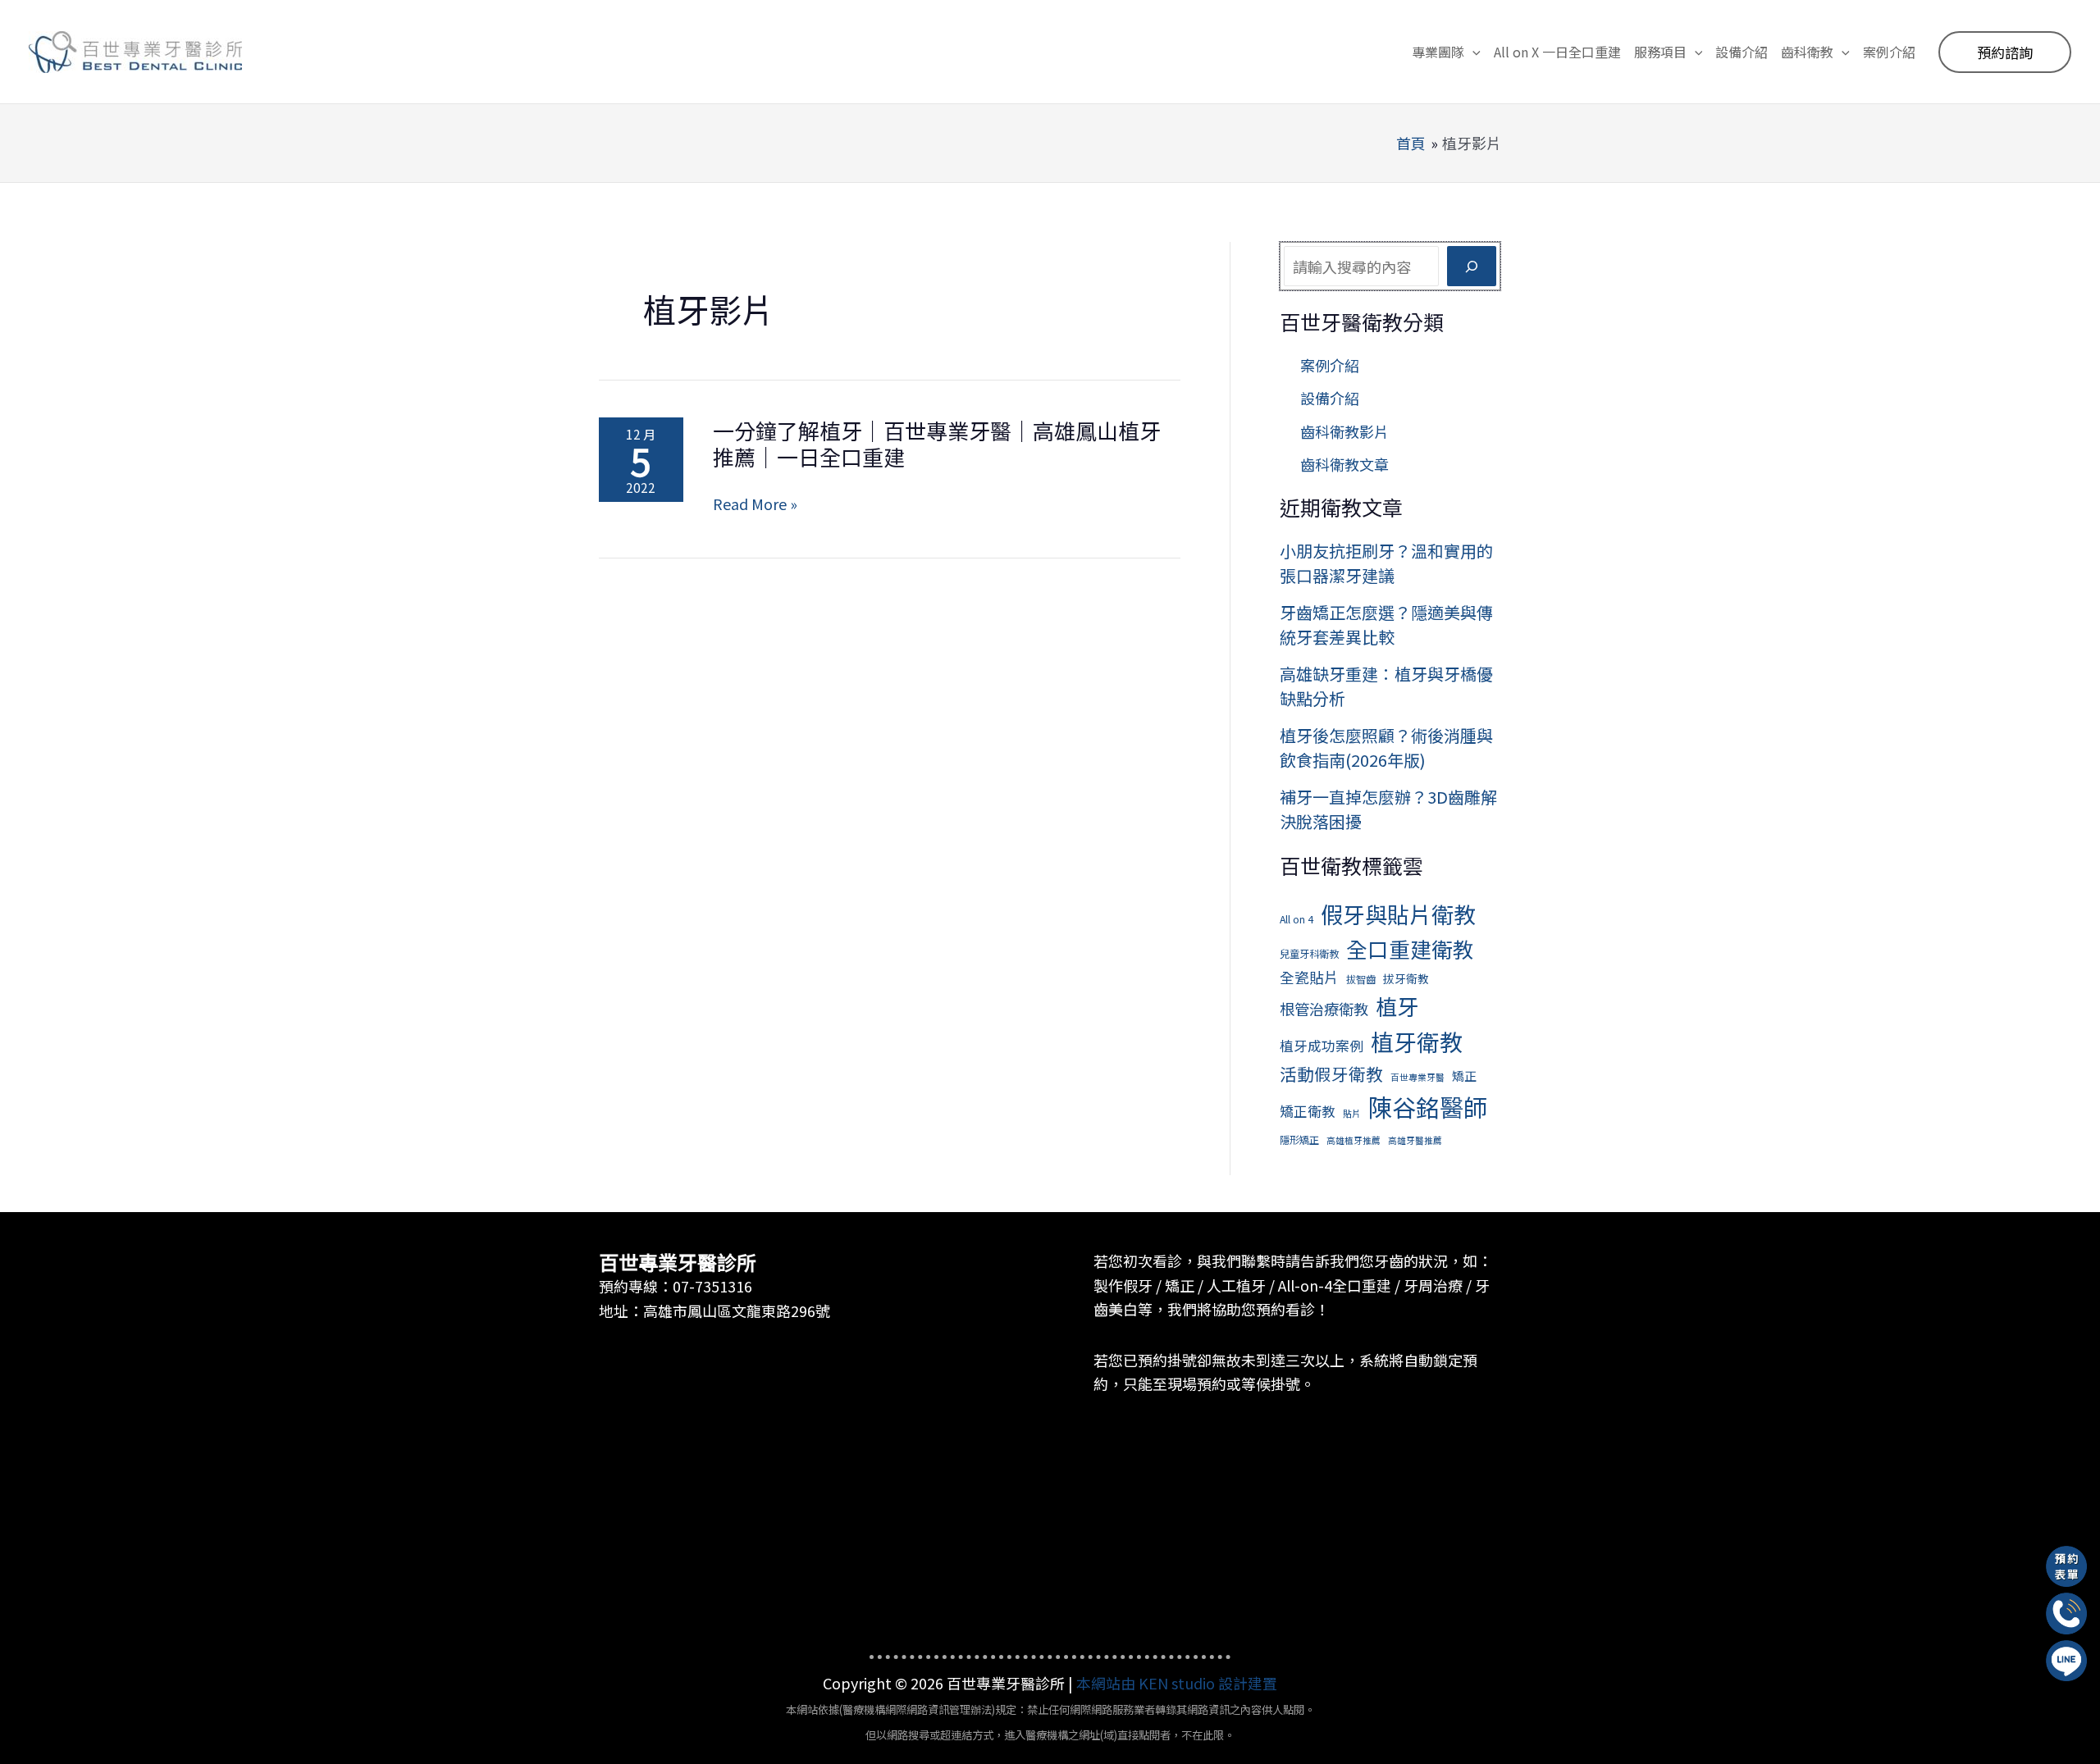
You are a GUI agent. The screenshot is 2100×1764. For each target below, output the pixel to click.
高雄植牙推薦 (1354, 1140)
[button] (1472, 52)
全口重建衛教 (1410, 948)
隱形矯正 (1299, 1140)
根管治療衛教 (1324, 1009)
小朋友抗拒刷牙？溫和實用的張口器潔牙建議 (1386, 563)
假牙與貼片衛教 (1398, 914)
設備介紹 (1330, 398)
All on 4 (1297, 919)
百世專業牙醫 (1417, 1077)
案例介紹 (1330, 365)
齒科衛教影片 (1344, 431)
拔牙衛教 (1406, 978)
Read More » (755, 504)
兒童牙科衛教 (1309, 954)
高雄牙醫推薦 (1415, 1140)
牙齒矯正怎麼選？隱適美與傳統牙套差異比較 (1386, 624)
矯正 (1464, 1076)
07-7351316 (712, 1286)
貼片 (1352, 1113)
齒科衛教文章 (1344, 464)
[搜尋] (1472, 266)
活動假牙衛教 (1331, 1073)
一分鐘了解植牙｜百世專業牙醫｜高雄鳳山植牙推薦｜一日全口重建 (937, 443)
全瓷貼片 (1309, 977)
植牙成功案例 (1322, 1045)
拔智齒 (1361, 979)
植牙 (1397, 1006)
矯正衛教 (1308, 1111)
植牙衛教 (1417, 1042)
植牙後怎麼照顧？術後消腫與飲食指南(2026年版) (1386, 748)
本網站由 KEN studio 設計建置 (1177, 1683)
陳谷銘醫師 (1428, 1106)
